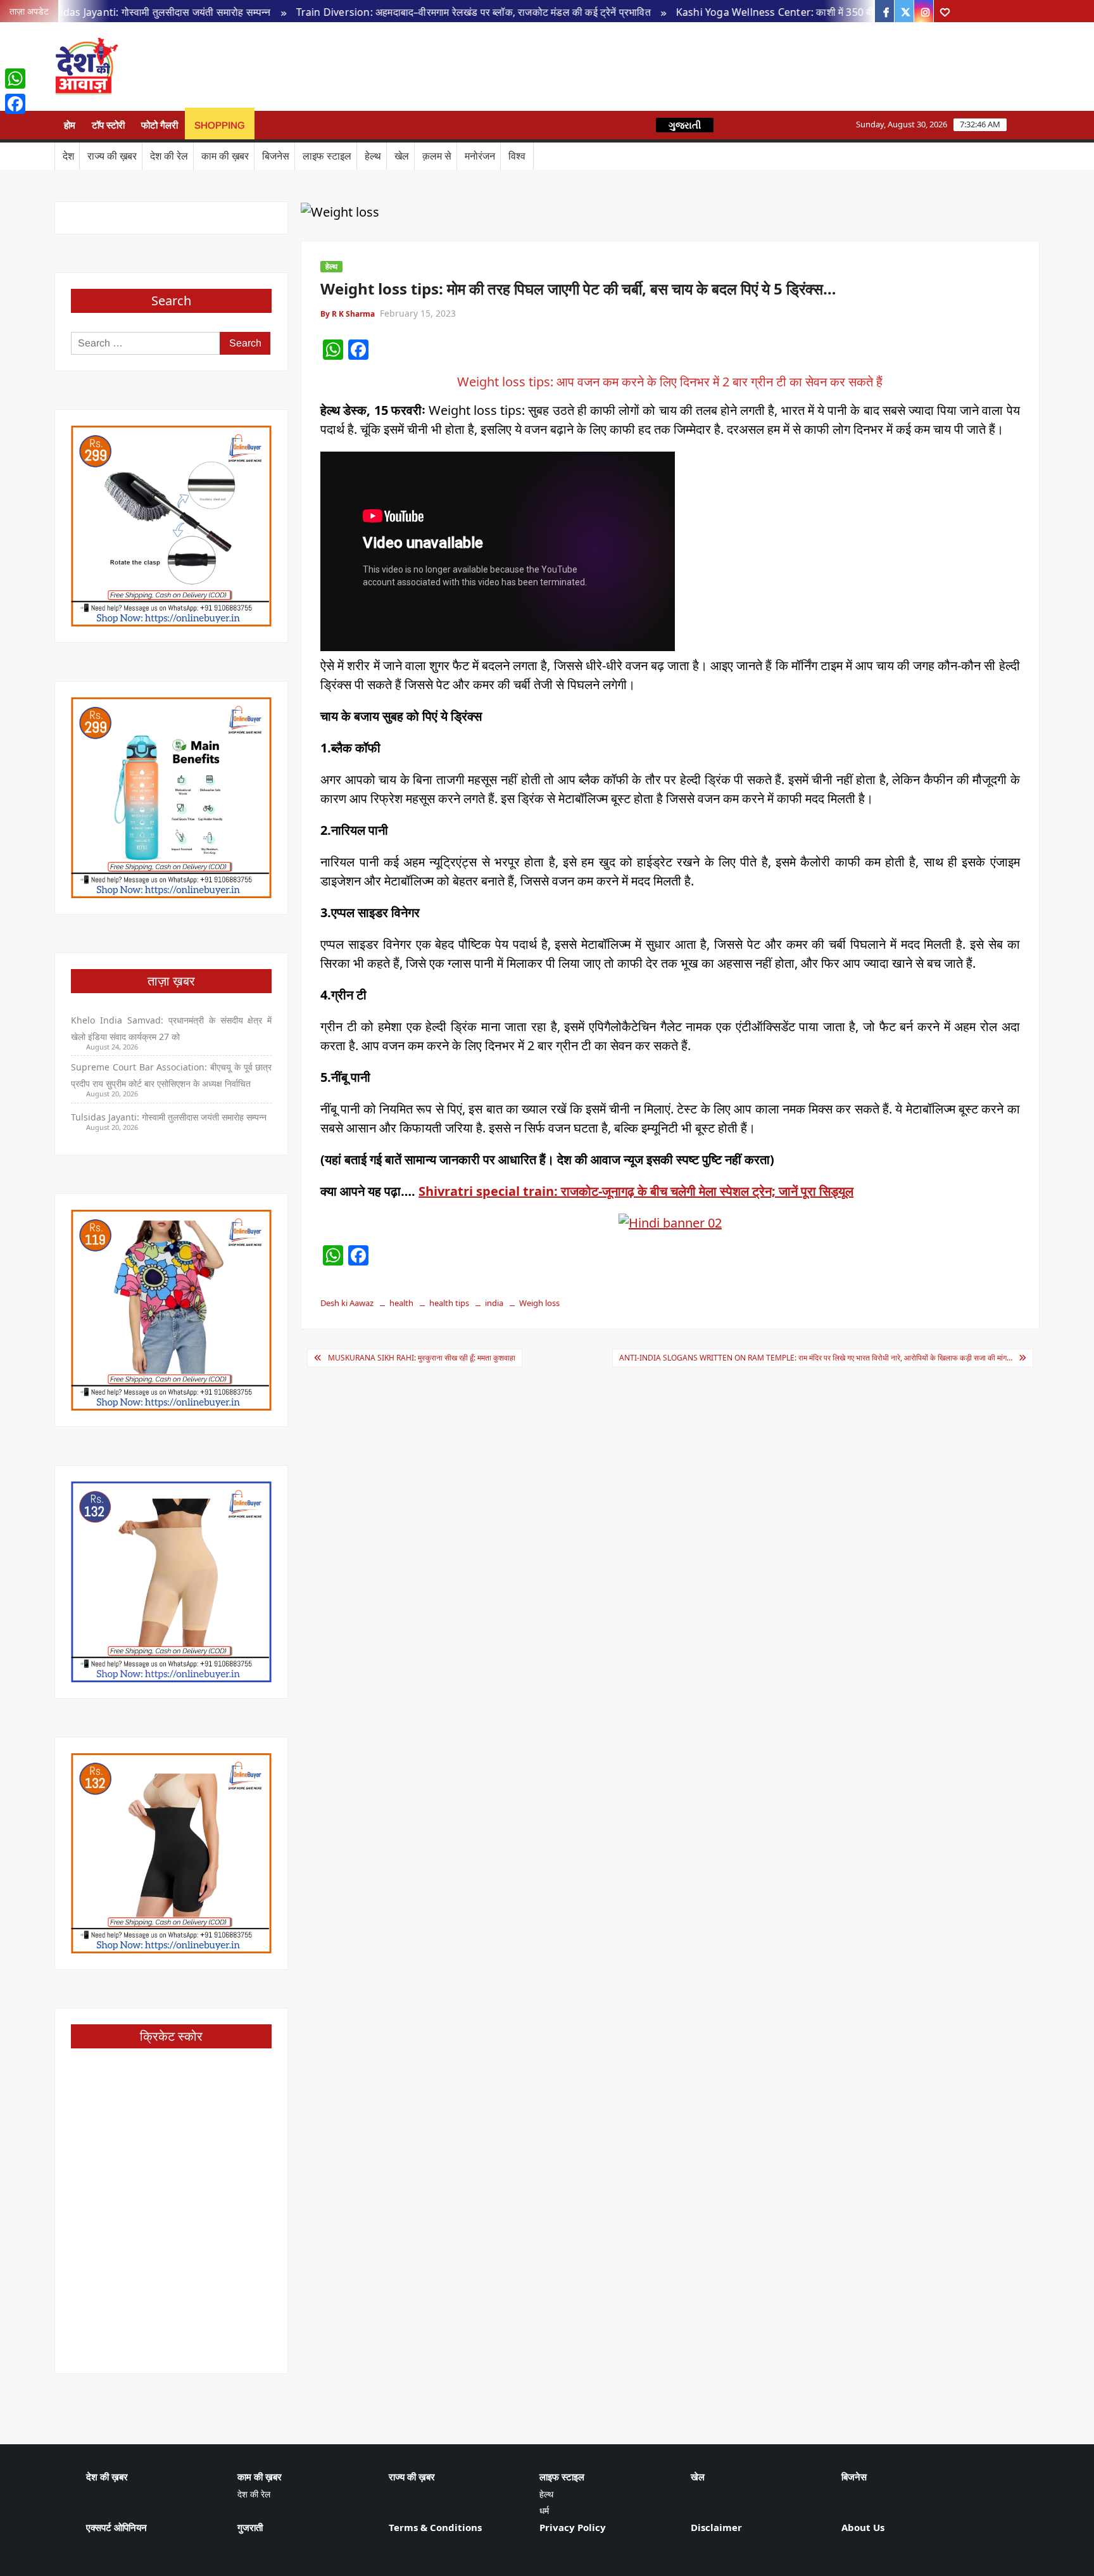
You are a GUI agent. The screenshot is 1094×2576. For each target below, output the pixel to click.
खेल (402, 156)
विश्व (517, 156)
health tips (449, 1303)
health (401, 1303)
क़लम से (437, 156)
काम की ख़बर (225, 156)
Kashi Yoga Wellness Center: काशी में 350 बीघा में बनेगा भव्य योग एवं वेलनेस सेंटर (764, 12)
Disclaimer (716, 2527)
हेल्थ (373, 156)
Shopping (220, 125)
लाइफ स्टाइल (327, 156)
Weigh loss (539, 1303)
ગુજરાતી (685, 125)
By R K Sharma (348, 314)
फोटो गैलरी (160, 125)
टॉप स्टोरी (108, 125)
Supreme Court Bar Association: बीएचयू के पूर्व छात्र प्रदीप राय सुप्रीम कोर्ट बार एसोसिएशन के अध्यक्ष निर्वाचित (171, 1075)
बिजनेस (276, 156)
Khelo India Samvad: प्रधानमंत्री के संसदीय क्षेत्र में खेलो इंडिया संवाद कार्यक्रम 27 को (171, 1028)
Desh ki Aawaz (228, 67)
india (494, 1303)
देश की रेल (169, 156)
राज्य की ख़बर (112, 156)
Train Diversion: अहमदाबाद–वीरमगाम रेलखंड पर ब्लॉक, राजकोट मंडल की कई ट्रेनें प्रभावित (397, 12)
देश (68, 156)
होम (70, 125)
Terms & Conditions (435, 2527)
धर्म (544, 2510)
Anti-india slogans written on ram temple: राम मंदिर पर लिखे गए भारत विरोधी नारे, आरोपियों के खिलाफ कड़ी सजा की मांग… (816, 1358)
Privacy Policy (573, 2527)
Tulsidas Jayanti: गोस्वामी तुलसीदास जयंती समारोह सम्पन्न (169, 1117)
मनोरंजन (480, 156)
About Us (863, 2527)
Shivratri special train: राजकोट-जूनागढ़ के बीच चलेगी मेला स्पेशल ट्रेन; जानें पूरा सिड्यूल (636, 1191)
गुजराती (250, 2527)
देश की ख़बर (107, 2477)
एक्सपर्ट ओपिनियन (116, 2527)
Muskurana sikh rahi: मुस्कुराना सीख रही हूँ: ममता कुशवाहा (422, 1358)
